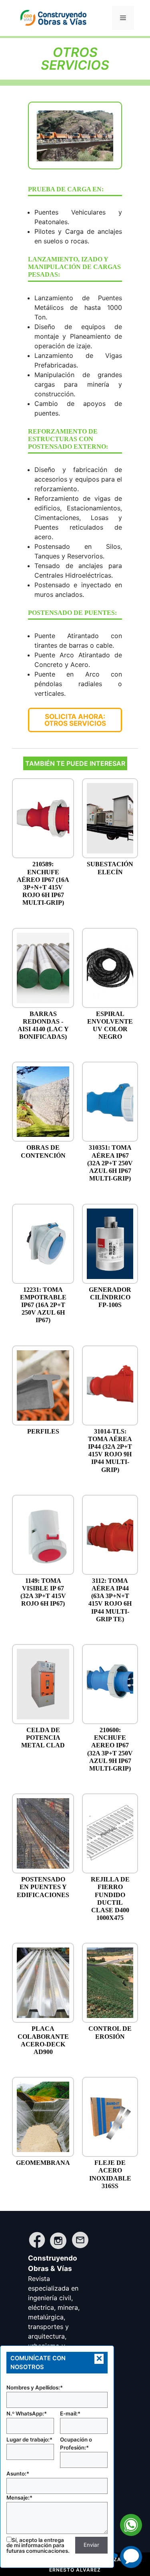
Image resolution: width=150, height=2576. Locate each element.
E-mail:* (70, 2413)
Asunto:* (18, 2474)
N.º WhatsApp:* (27, 2413)
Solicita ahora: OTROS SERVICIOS (75, 720)
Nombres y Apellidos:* (35, 2387)
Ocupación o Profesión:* (76, 2443)
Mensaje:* (19, 2498)
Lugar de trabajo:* (29, 2439)
